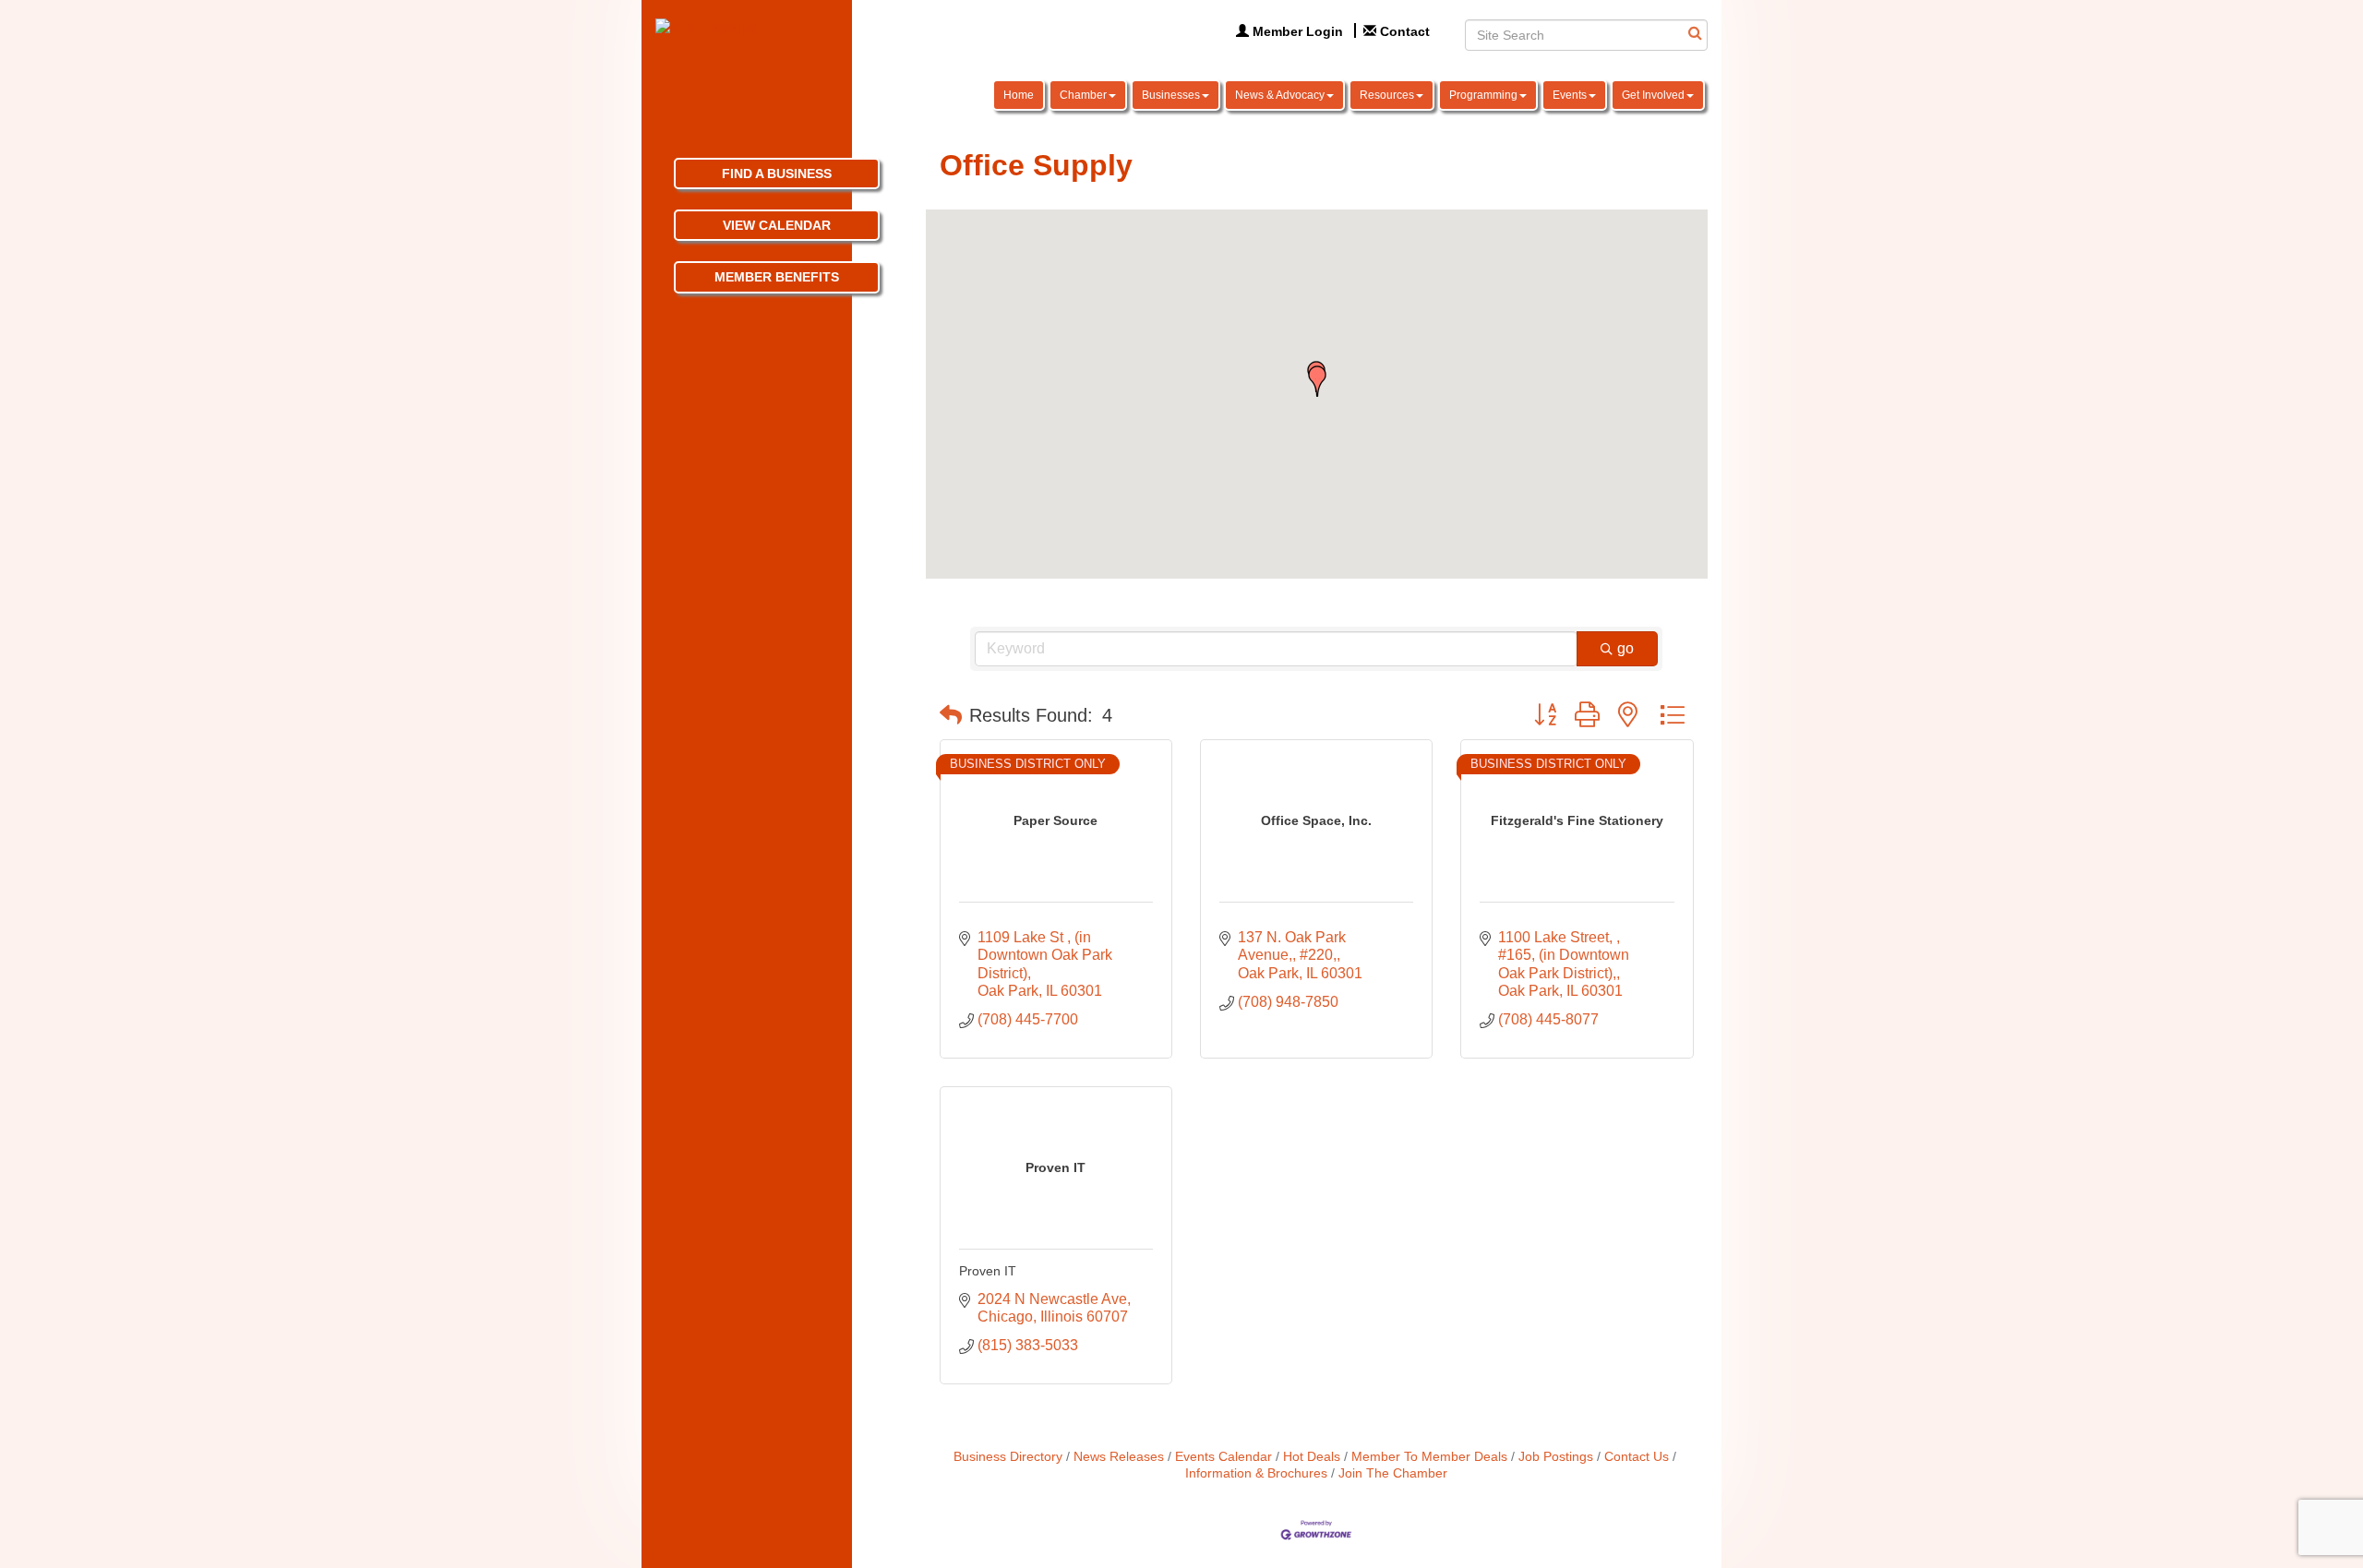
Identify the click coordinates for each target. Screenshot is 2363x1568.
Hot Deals (1312, 1457)
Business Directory (1008, 1457)
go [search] (1625, 648)
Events (1570, 95)
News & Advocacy (1280, 95)
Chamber (1083, 95)
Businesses (1171, 95)
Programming (1483, 95)
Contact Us (1637, 1457)
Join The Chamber (1393, 1473)
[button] (1317, 381)
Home (1019, 95)
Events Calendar (1223, 1457)
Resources (1387, 95)
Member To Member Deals (1429, 1457)
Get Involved (1653, 95)
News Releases (1119, 1457)
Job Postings (1556, 1457)
